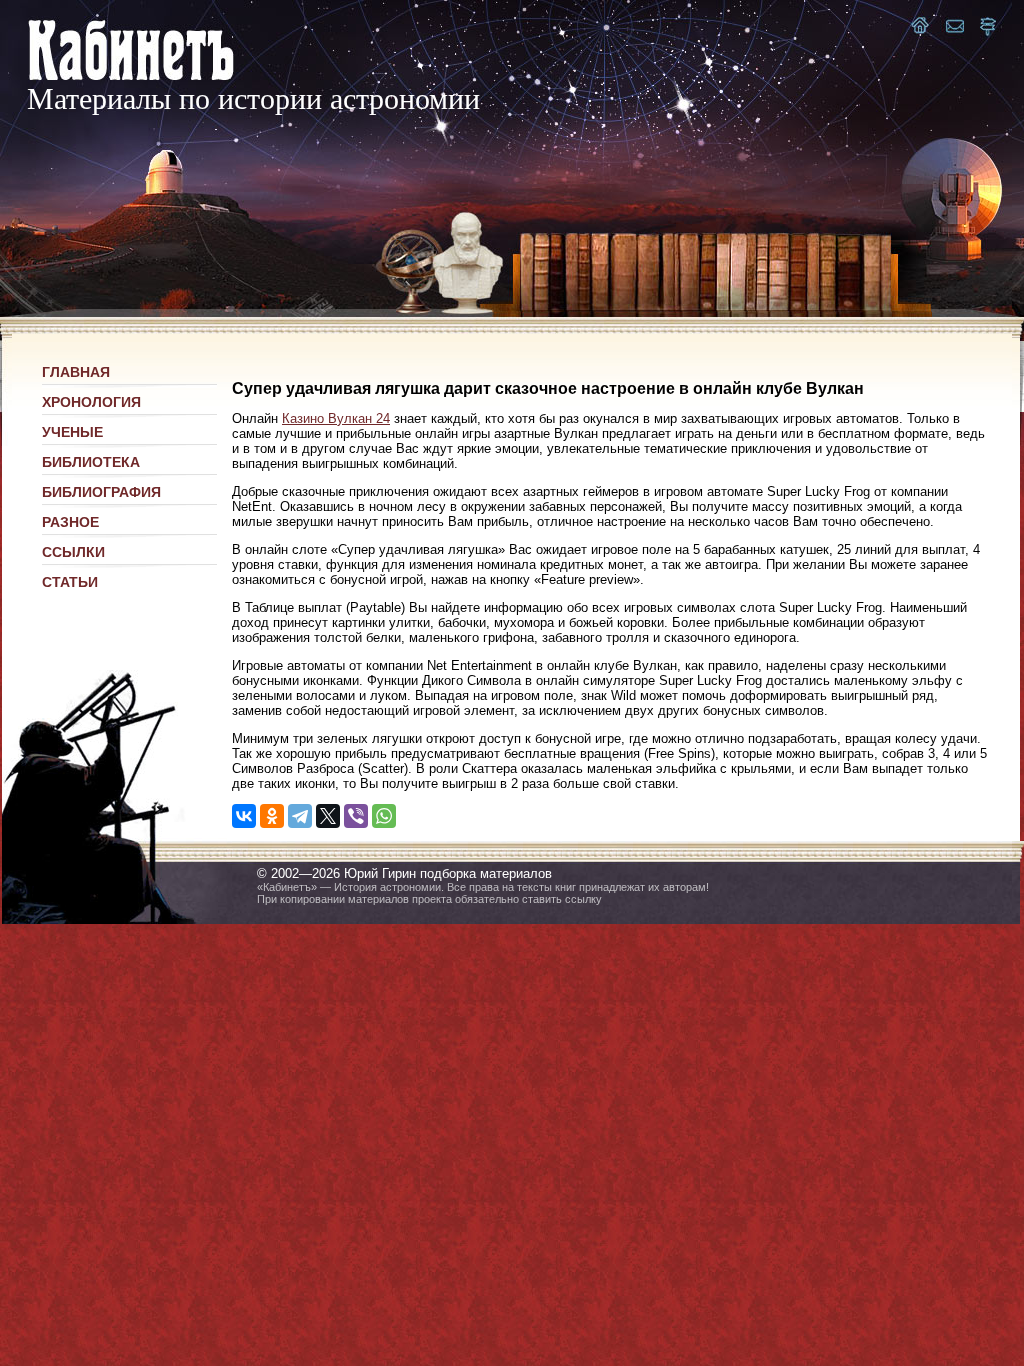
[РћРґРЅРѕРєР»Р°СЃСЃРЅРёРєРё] (272, 816)
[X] (328, 816)
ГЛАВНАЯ (76, 372)
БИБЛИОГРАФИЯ (101, 492)
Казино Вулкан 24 (336, 418)
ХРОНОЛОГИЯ (91, 402)
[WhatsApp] (384, 816)
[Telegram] (300, 816)
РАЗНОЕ (70, 522)
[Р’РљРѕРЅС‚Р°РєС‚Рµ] (244, 816)
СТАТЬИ (70, 582)
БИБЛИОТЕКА (91, 462)
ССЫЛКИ (73, 552)
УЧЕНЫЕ (72, 432)
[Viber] (356, 816)
